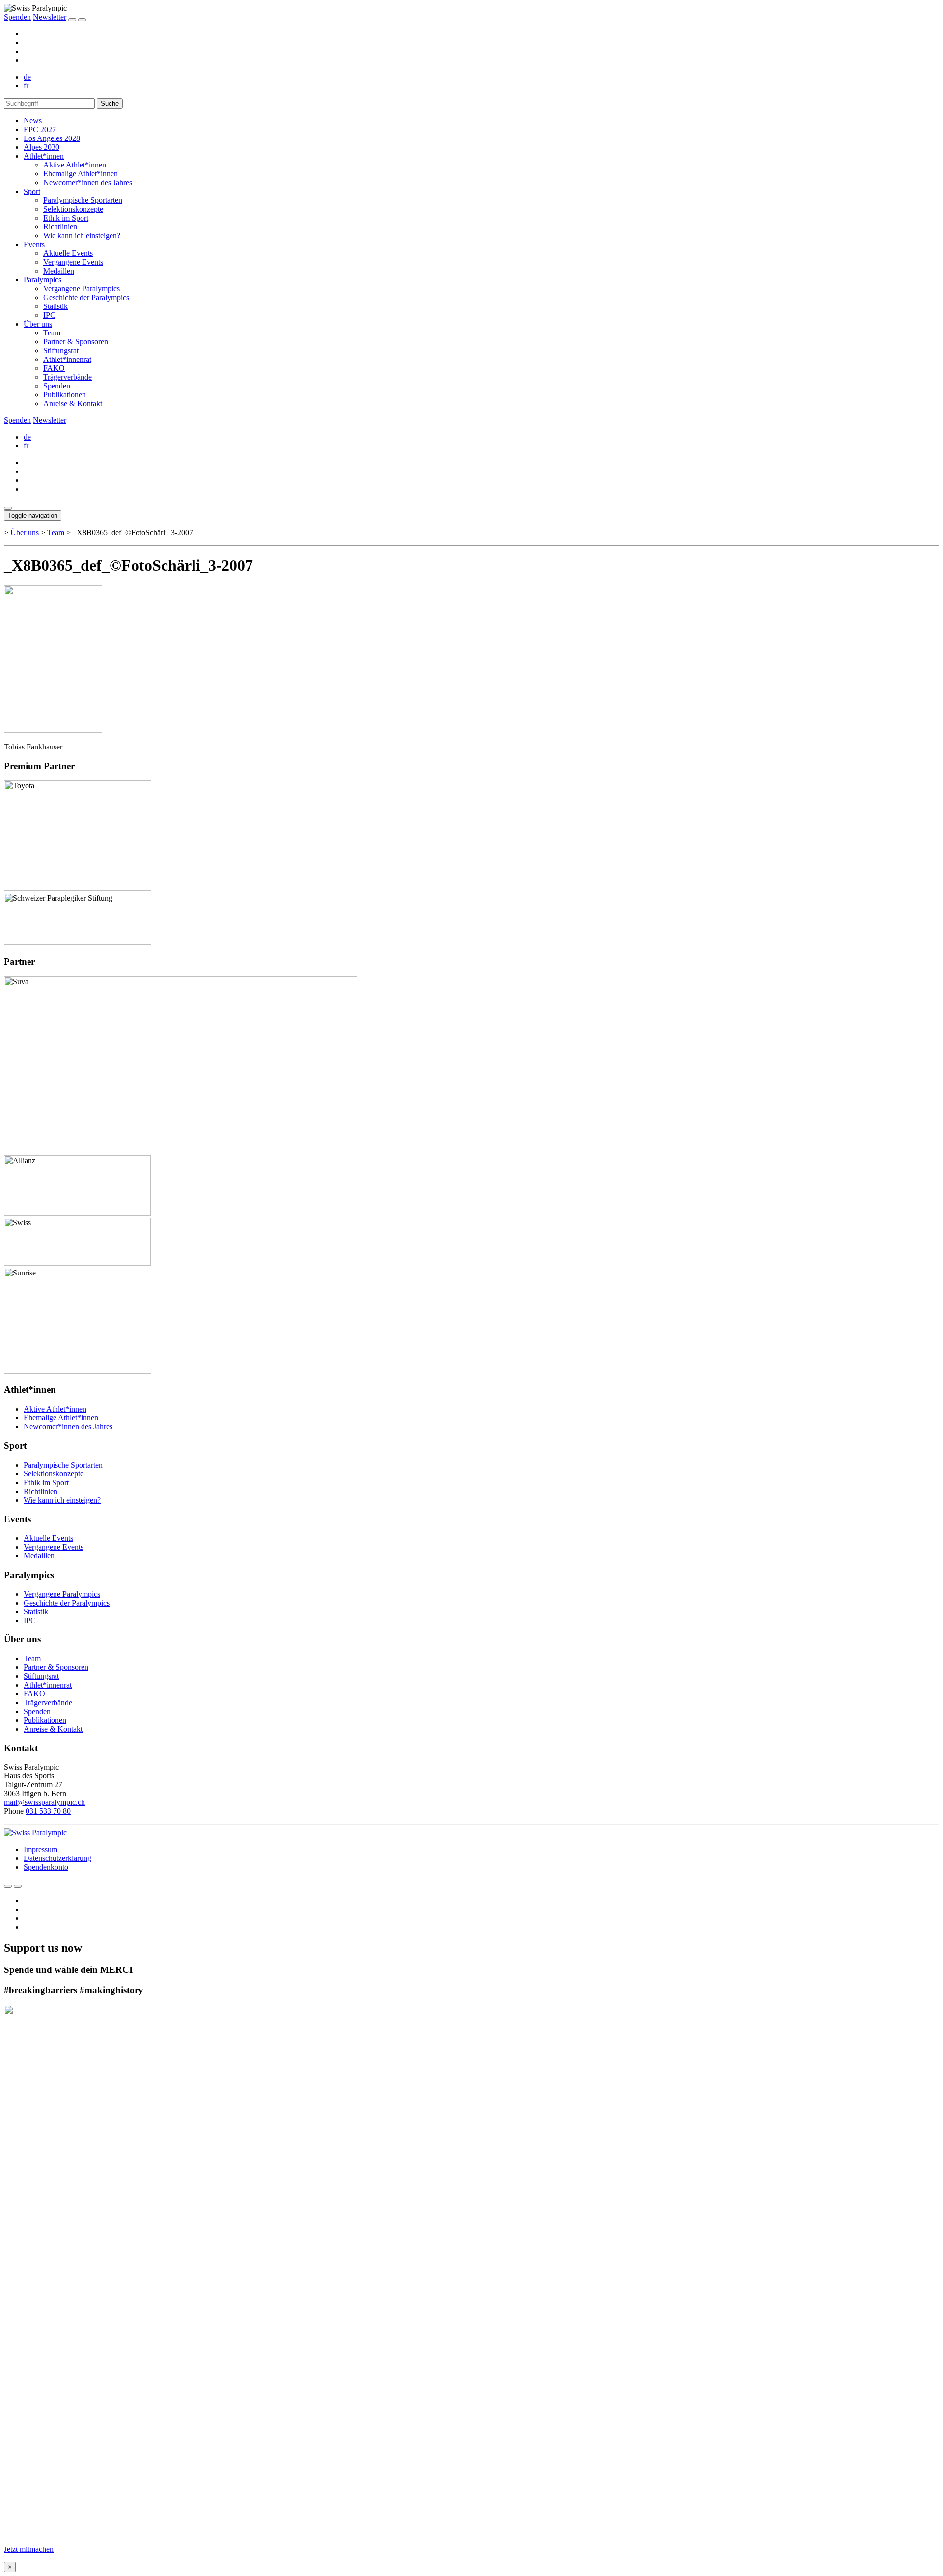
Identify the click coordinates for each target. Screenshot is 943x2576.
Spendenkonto (46, 1867)
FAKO (54, 368)
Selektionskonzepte (73, 209)
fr (26, 86)
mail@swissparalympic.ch (44, 1802)
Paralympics (42, 280)
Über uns (38, 324)
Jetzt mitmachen (29, 2549)
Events (34, 244)
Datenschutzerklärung (57, 1858)
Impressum (41, 1849)
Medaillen (59, 271)
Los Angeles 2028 (52, 138)
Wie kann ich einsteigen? (82, 235)
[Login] (72, 20)
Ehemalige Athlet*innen (81, 174)
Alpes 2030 (42, 147)
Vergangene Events (73, 262)
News (33, 121)
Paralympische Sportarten (83, 200)
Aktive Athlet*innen (75, 165)
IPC (49, 315)
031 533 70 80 (48, 1811)
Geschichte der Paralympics (86, 297)
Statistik (55, 306)
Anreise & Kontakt (73, 403)
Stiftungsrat (61, 350)
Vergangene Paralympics (82, 289)
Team (52, 333)
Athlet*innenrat (67, 359)
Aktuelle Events (68, 253)
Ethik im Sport (66, 218)
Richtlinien (60, 227)
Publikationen (65, 395)
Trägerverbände (68, 377)
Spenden (17, 17)
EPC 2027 (40, 129)
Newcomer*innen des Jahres (88, 182)
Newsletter (50, 17)
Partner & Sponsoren (76, 342)
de (27, 77)
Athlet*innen (44, 156)
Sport (32, 191)
